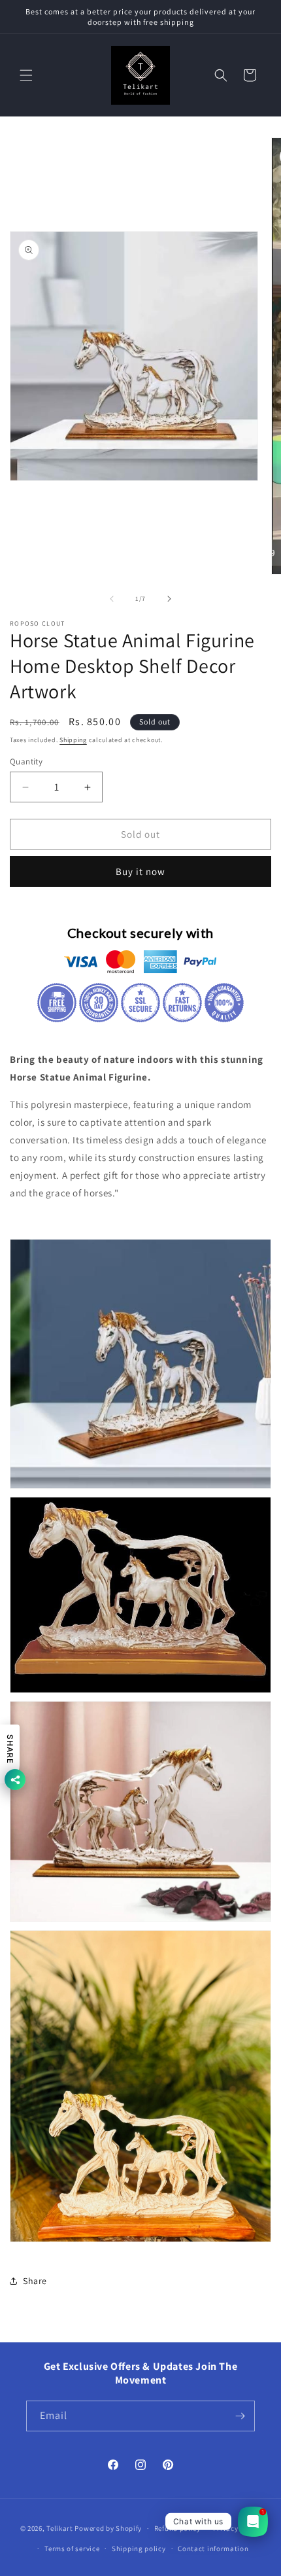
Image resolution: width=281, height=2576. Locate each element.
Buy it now (140, 871)
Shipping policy (139, 2549)
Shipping (73, 740)
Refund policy (177, 2528)
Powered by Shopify (108, 2528)
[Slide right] (169, 599)
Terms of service (72, 2549)
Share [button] (35, 2281)
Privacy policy (237, 2528)
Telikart (60, 2528)
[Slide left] (112, 599)
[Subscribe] (240, 2416)
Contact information (213, 2549)
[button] (26, 75)
